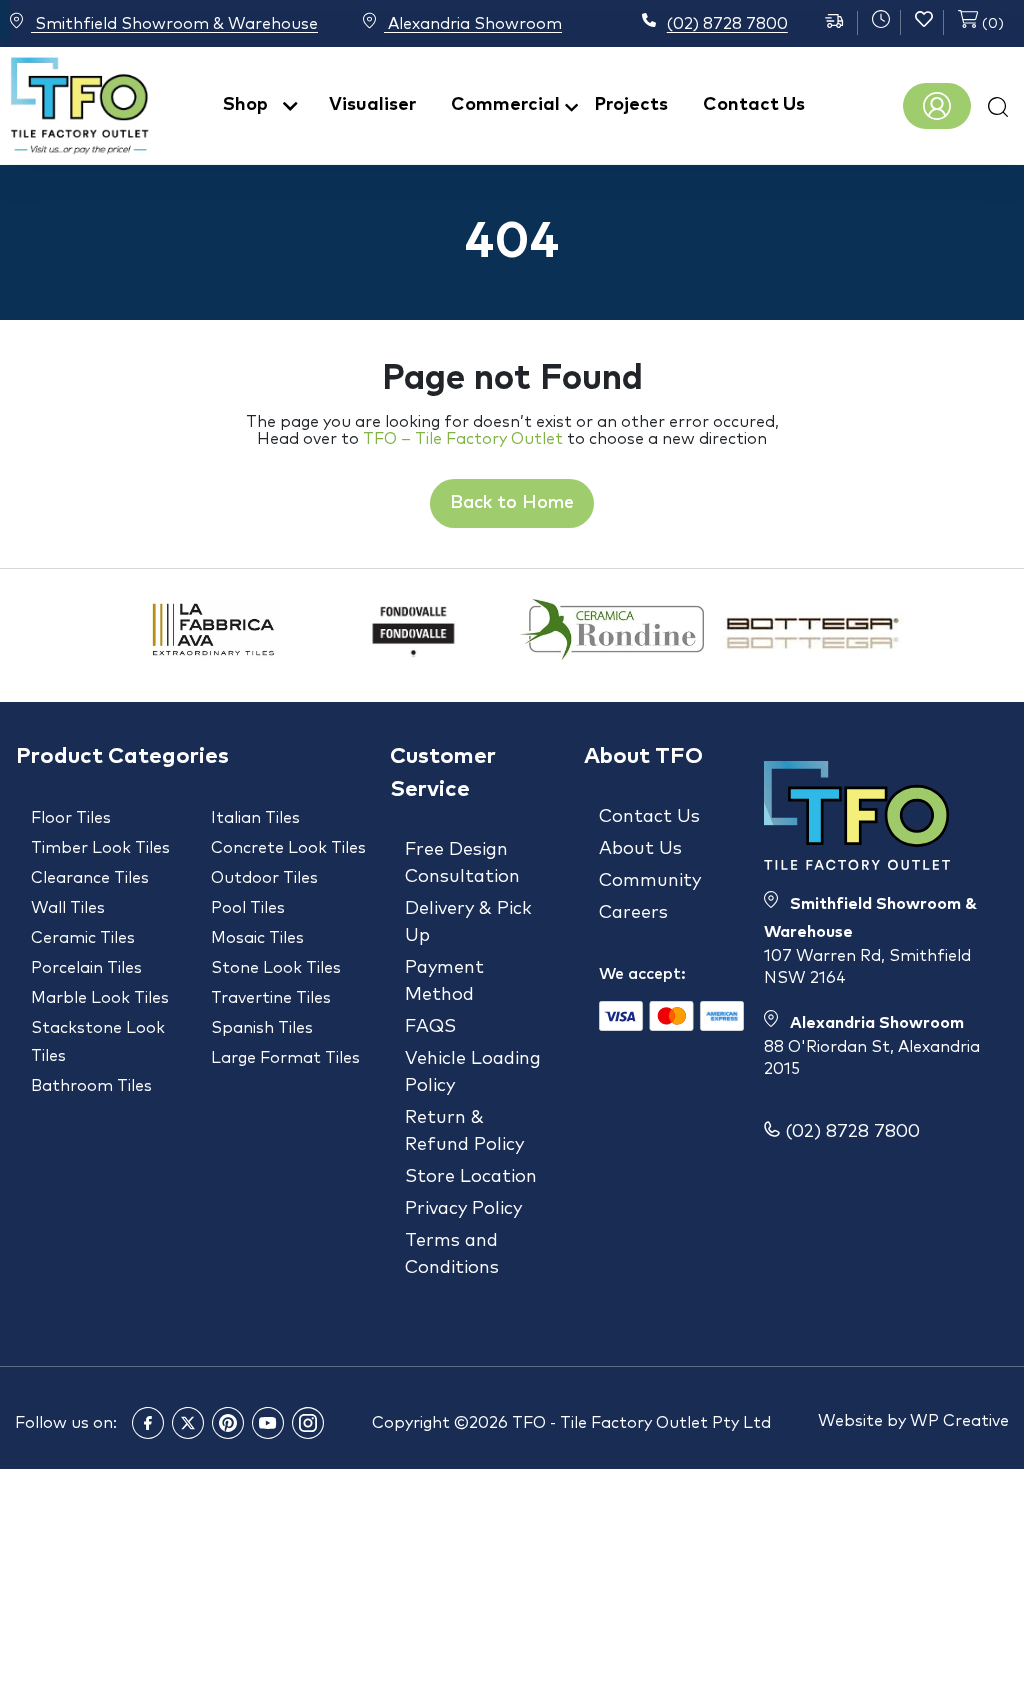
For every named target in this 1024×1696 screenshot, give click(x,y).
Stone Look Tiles (276, 968)
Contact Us (754, 105)
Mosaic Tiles (257, 938)
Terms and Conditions (452, 1254)
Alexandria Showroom (473, 24)
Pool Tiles (248, 908)
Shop (245, 105)
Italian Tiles (255, 818)
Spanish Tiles (262, 1028)
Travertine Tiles (271, 998)
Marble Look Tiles (100, 998)
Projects (631, 105)
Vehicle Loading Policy (473, 1072)
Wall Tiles (68, 908)
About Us (640, 849)
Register (937, 106)
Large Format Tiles (285, 1058)
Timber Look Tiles (100, 848)
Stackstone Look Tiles (98, 1042)
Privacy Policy (463, 1209)
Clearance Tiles (90, 878)
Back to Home (512, 503)
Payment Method (444, 981)
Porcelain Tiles (86, 968)
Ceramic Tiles (83, 938)
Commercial (505, 105)
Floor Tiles (71, 818)
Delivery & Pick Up (468, 922)
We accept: (642, 974)
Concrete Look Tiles (288, 848)
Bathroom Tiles (91, 1086)
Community (650, 881)
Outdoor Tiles (264, 878)
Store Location (471, 1177)
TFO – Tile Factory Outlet (463, 439)
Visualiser (372, 105)
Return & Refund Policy (464, 1131)
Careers (633, 913)
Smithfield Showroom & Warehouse (174, 24)
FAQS (430, 1027)
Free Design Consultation (462, 863)
